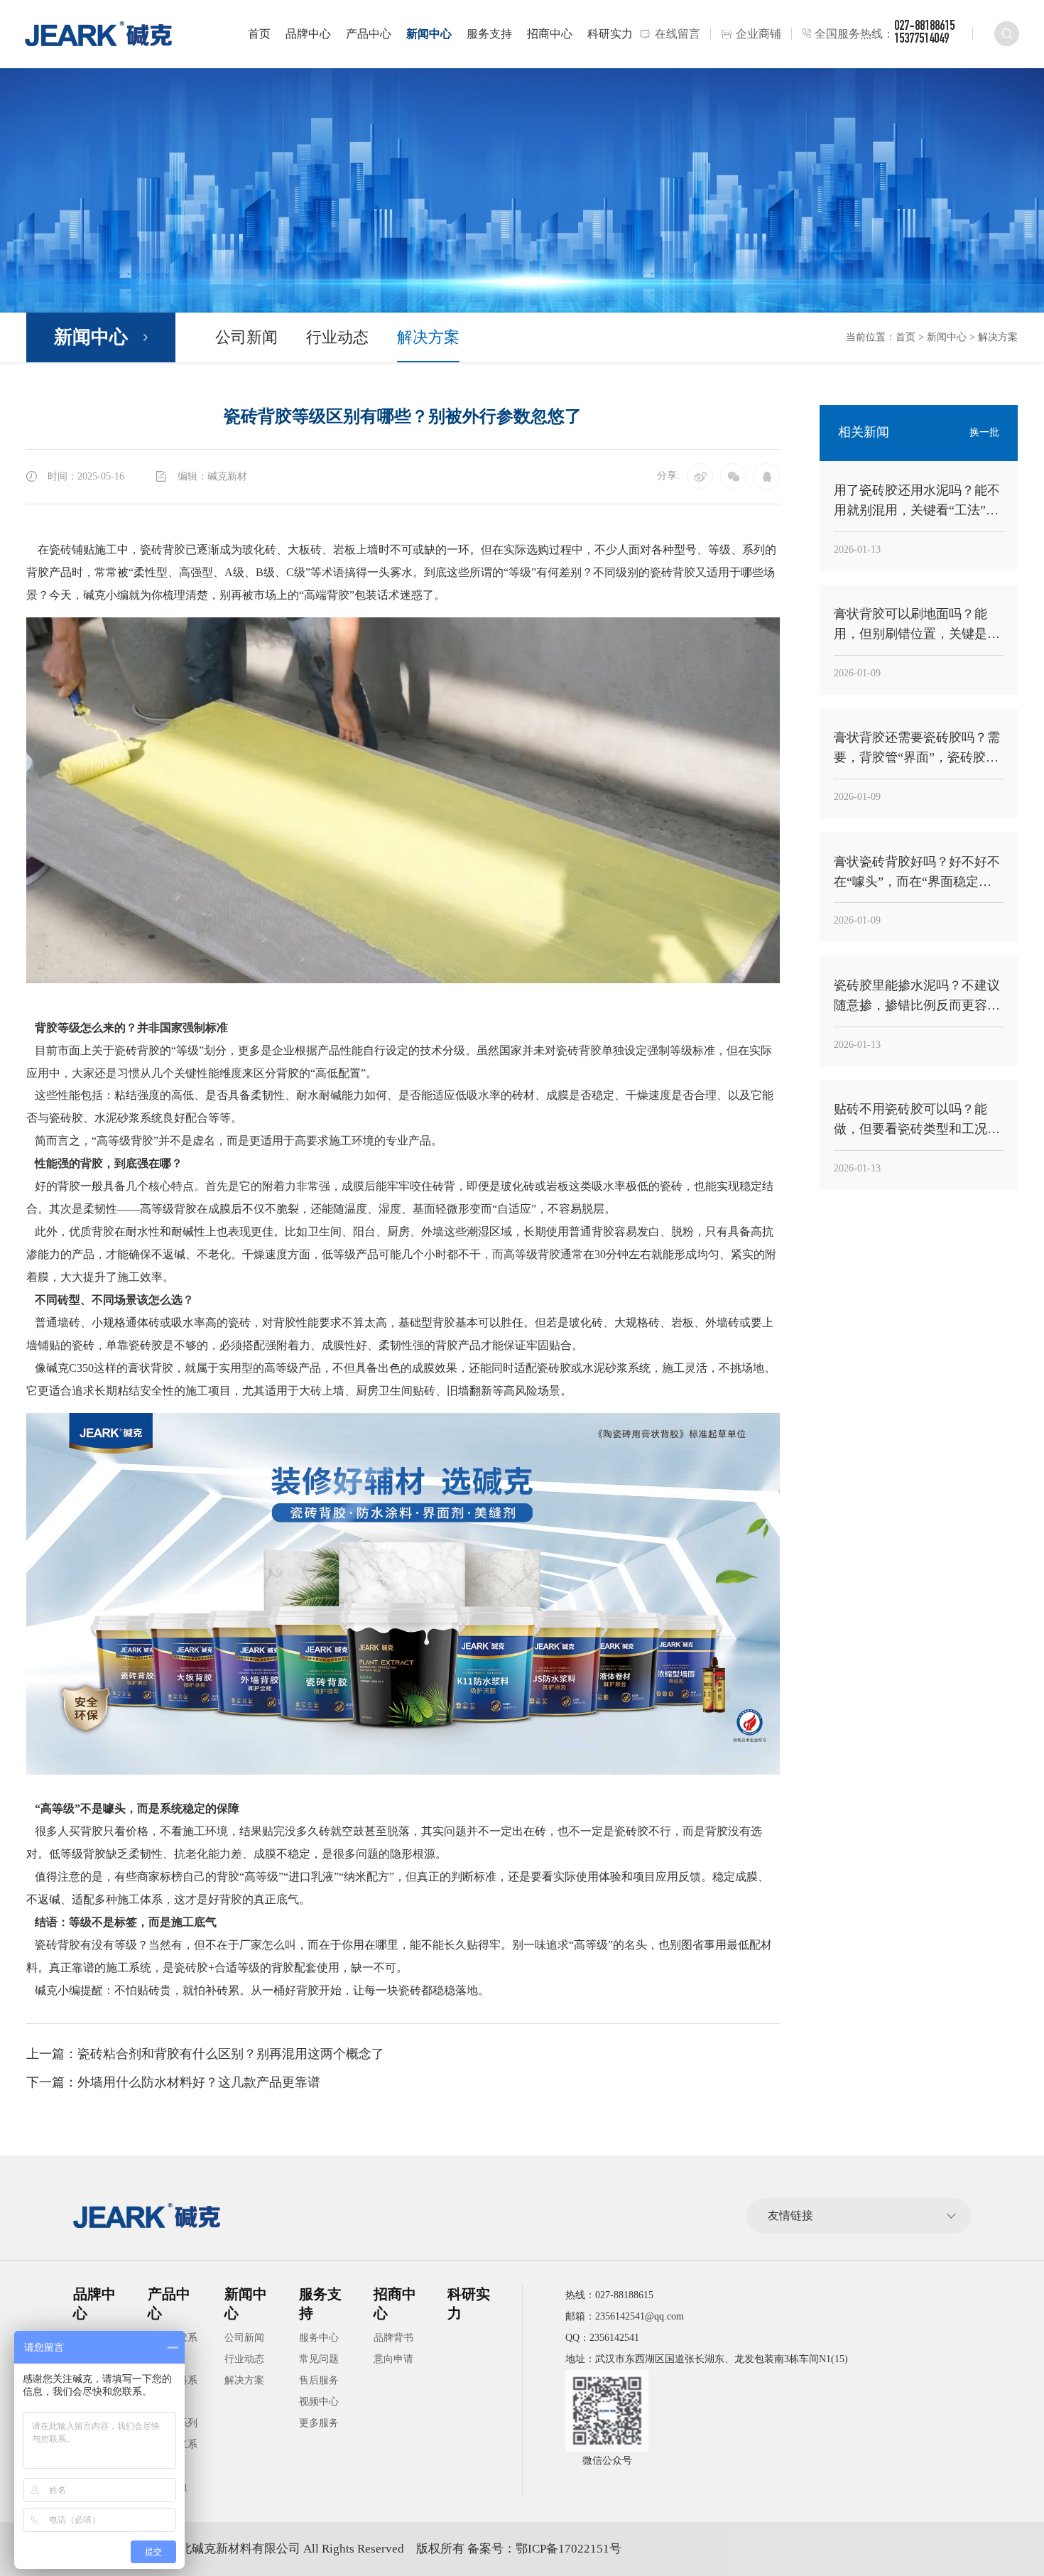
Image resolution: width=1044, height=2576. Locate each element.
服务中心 (319, 2338)
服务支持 (489, 34)
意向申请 (393, 2359)
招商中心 (550, 34)
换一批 (984, 432)
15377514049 (921, 40)
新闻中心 (429, 34)
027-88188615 (924, 27)
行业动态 (337, 337)
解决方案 (428, 337)
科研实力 (610, 34)
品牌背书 (393, 2338)
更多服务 (319, 2423)
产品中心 (369, 34)
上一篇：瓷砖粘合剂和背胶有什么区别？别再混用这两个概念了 (205, 2054)
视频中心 (319, 2402)
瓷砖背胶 (163, 550)
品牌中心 (308, 34)
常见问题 (319, 2359)
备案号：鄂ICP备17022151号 (544, 2549)
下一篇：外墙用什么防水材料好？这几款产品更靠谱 (173, 2082)
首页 (259, 34)
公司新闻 (246, 337)
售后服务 (319, 2380)
